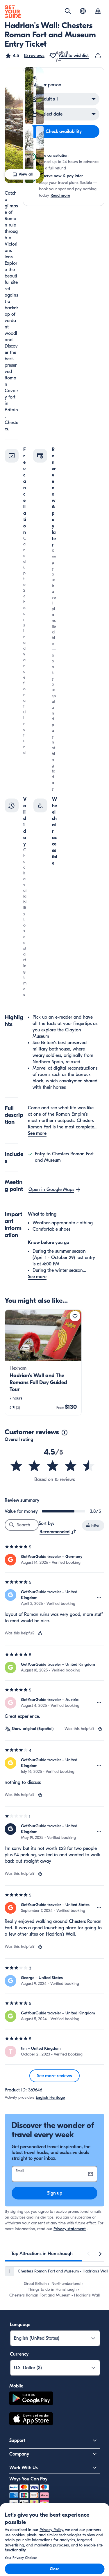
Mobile (16, 2386)
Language (20, 2325)
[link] (43, 1362)
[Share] (99, 56)
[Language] (83, 11)
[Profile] (98, 12)
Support (17, 2440)
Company (19, 2454)
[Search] (68, 11)
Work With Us (24, 2468)
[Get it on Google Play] (31, 2399)
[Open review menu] (99, 1598)
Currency (19, 2354)
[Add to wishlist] (75, 1316)
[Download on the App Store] (31, 2420)
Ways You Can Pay (28, 2479)
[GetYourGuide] (13, 12)
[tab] (42, 2254)
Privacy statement (70, 2229)
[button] (25, 56)
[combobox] (58, 1532)
